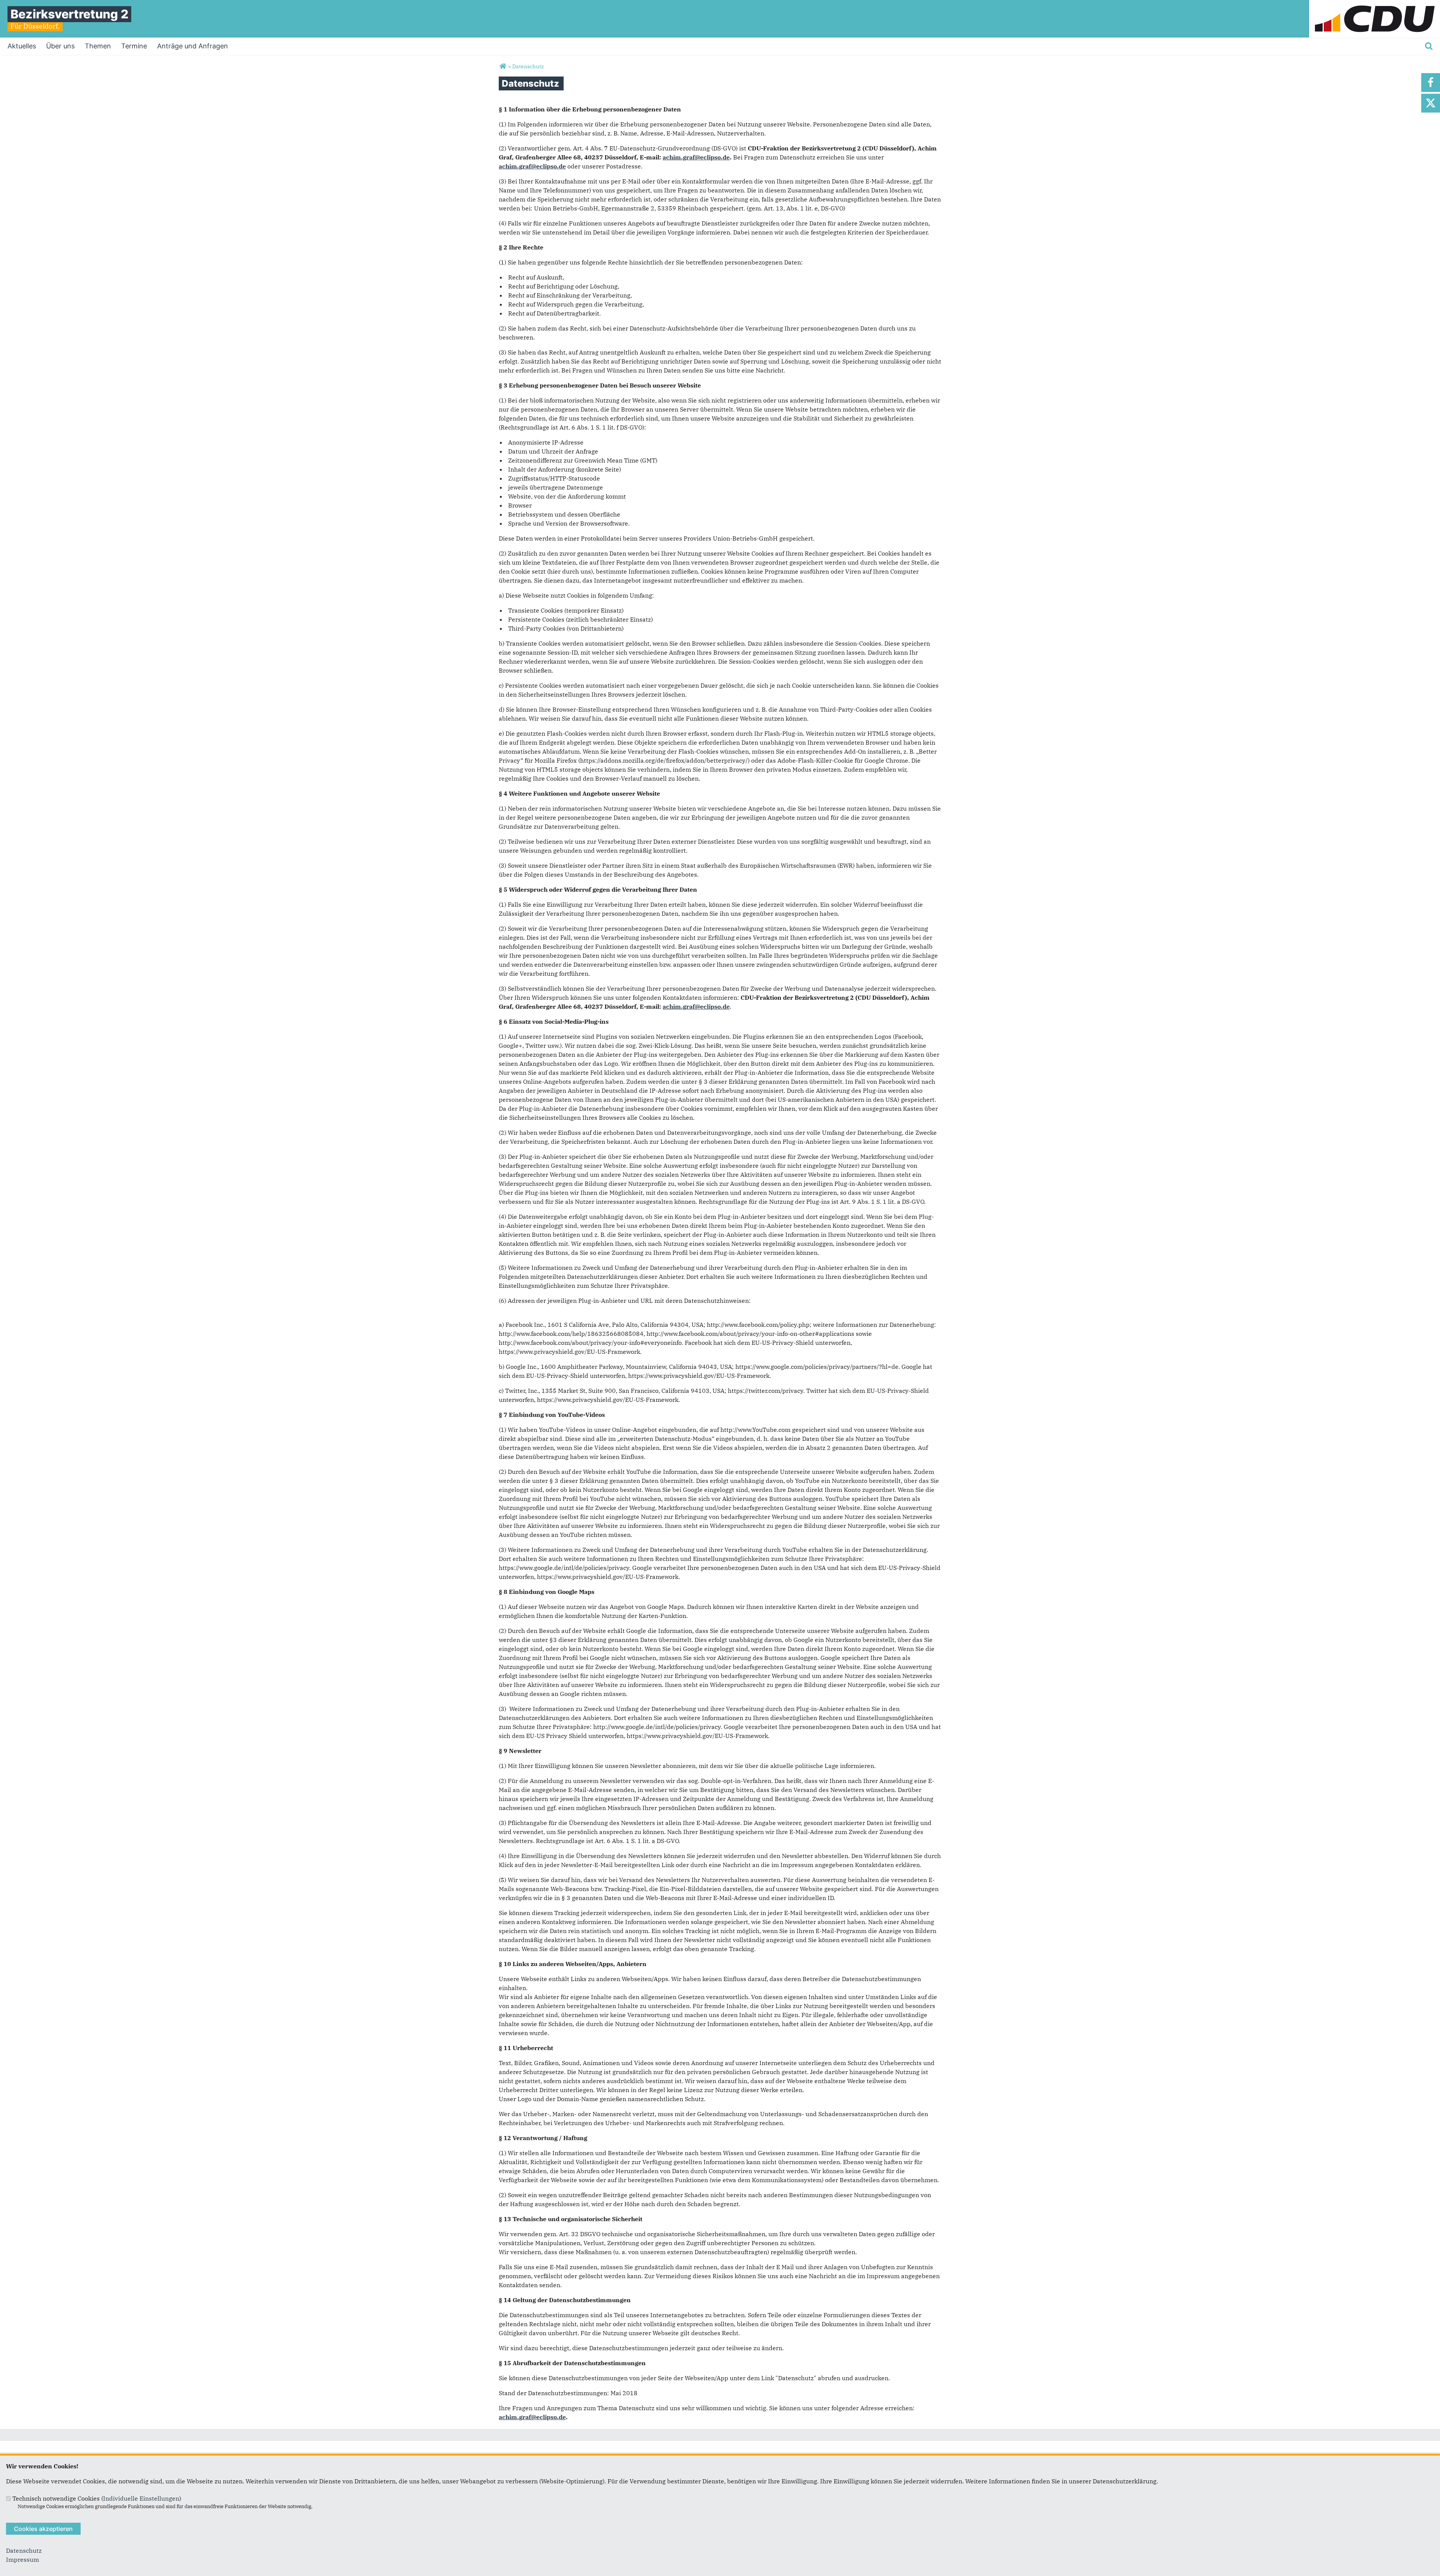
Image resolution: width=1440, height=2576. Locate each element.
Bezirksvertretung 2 (69, 14)
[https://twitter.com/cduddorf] (1431, 103)
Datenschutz (24, 2550)
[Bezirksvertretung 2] (503, 66)
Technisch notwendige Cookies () (97, 2498)
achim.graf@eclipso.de (696, 157)
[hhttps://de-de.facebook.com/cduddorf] (1431, 83)
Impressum (22, 2559)
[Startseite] (1375, 5)
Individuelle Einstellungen (141, 2498)
